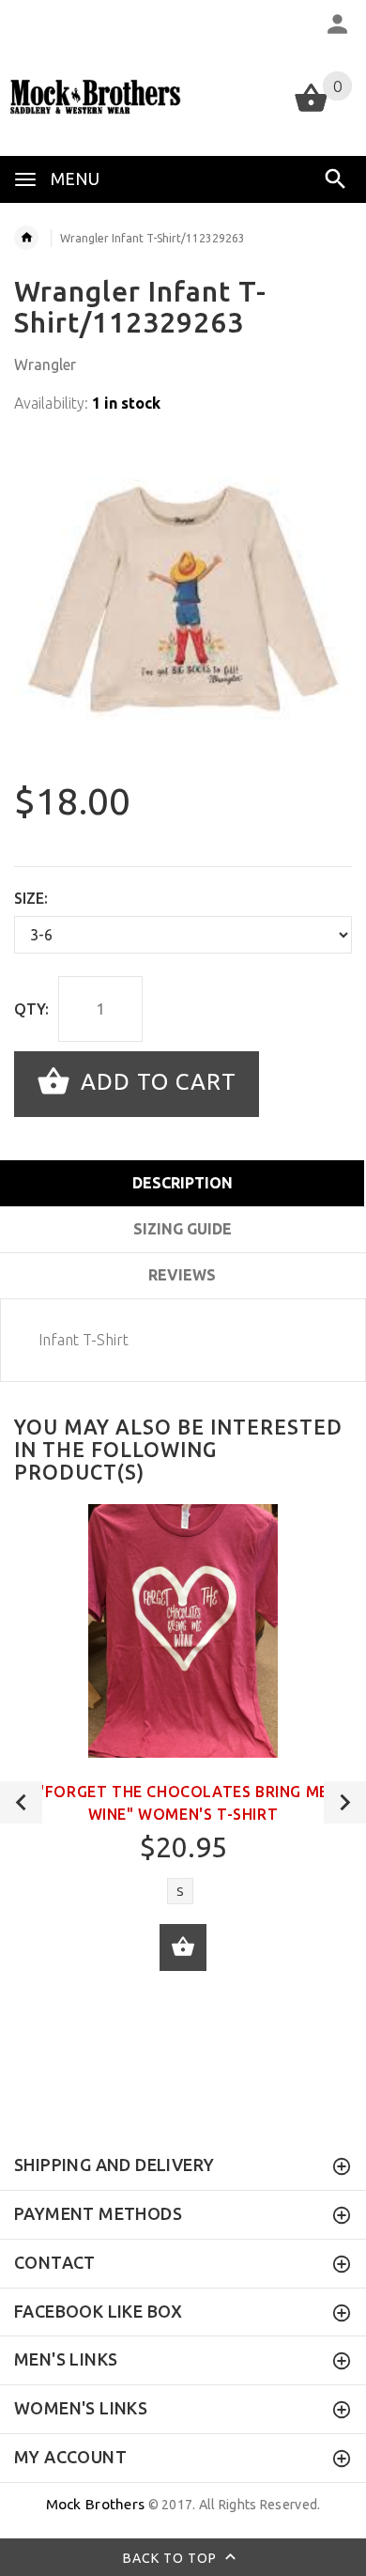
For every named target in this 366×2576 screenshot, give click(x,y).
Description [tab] (183, 1183)
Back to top (172, 2557)
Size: (31, 898)
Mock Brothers (96, 2504)
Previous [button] (21, 1802)
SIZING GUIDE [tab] (183, 1229)
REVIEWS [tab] (182, 1275)
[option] (183, 599)
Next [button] (345, 1802)
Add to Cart (155, 1082)
